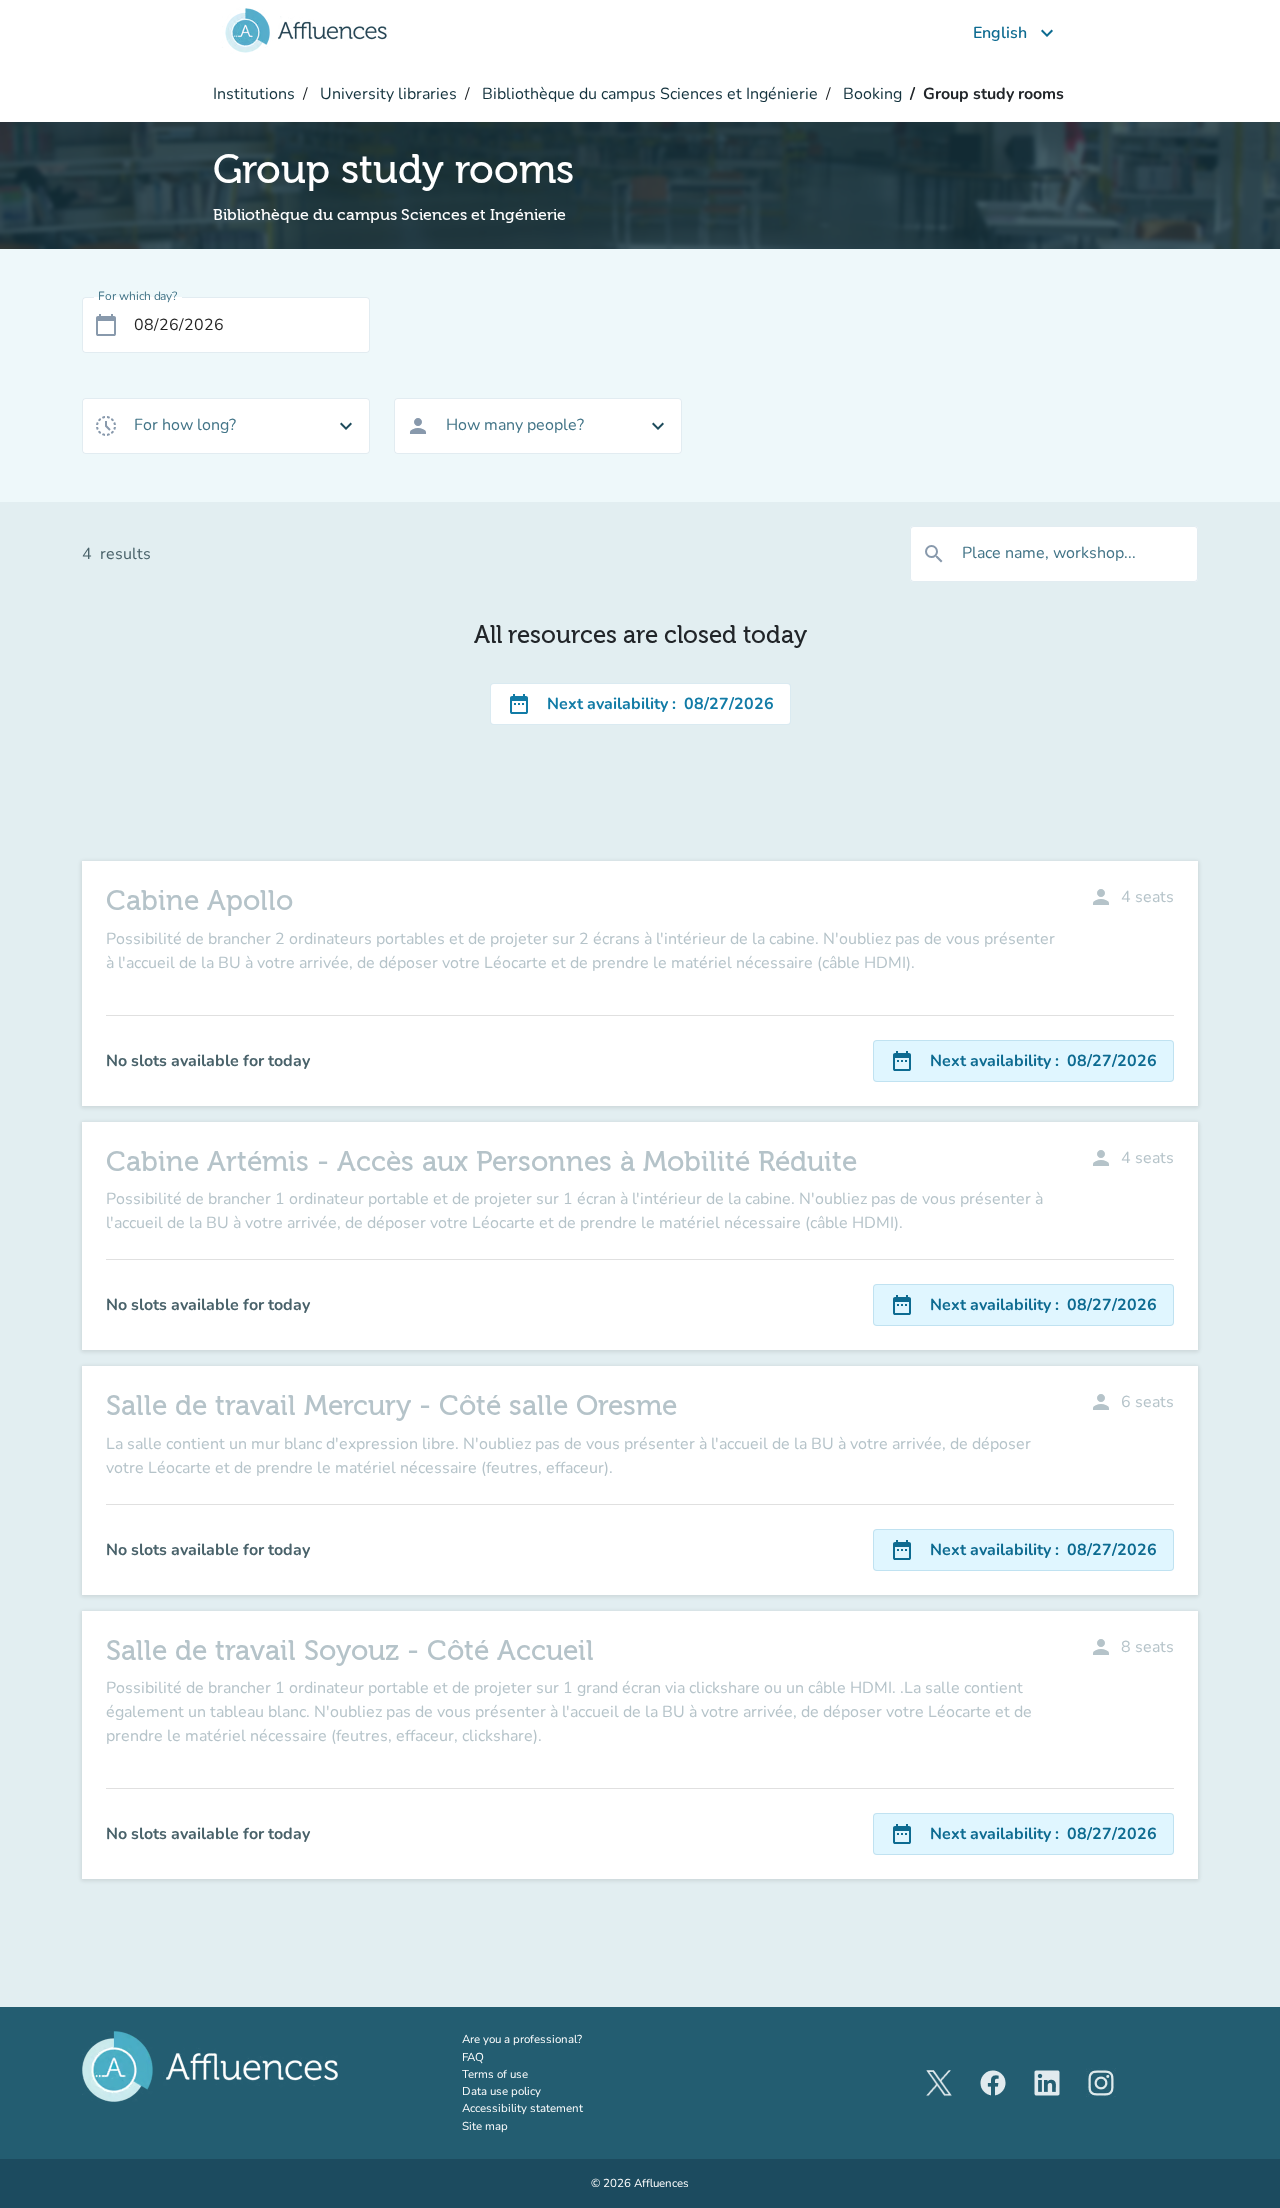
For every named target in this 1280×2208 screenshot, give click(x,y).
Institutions (254, 94)
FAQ (473, 2057)
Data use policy (501, 2091)
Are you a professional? (547, 2039)
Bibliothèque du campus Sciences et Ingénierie (648, 94)
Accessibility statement (522, 2108)
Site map (485, 2126)
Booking (870, 94)
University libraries (386, 94)
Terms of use (495, 2074)
